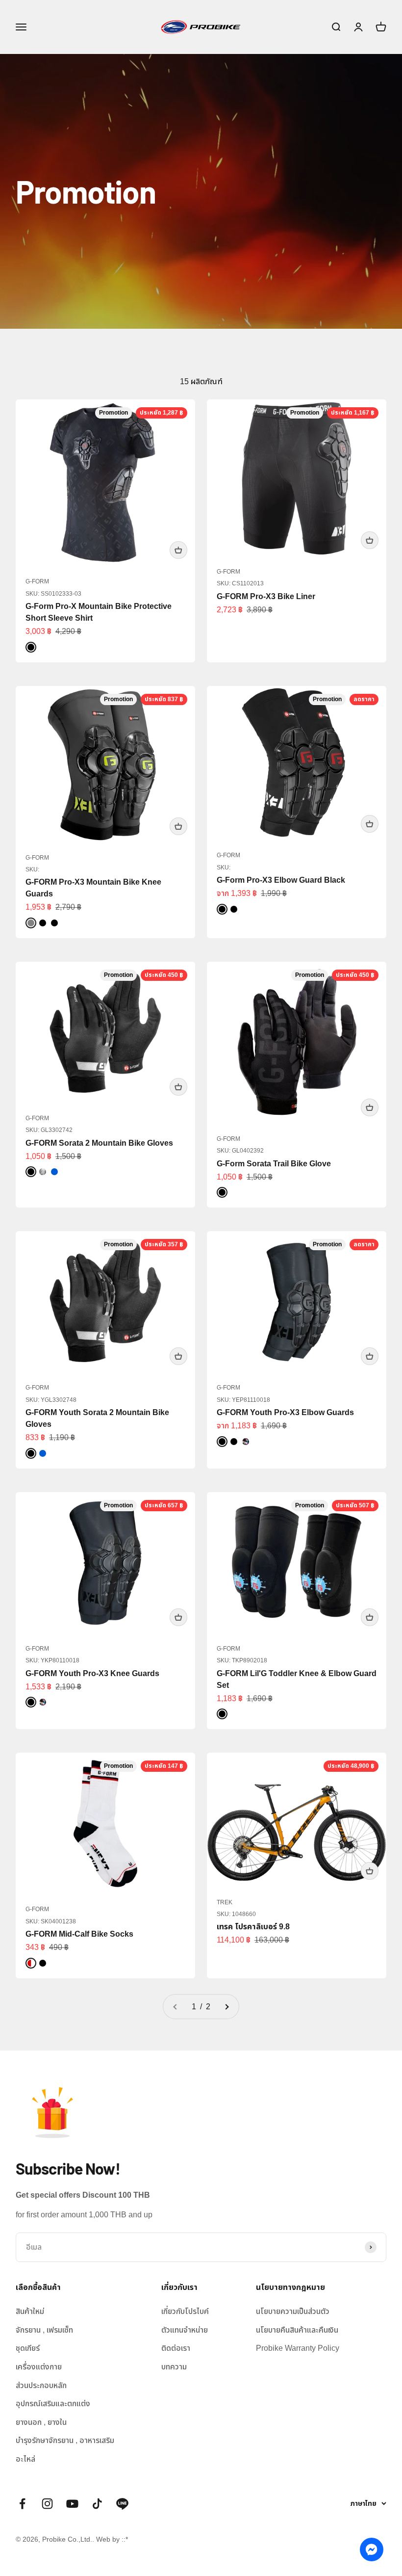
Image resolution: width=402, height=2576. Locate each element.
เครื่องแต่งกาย (39, 2367)
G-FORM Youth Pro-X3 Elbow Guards (285, 1412)
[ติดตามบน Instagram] (47, 2504)
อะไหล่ (25, 2459)
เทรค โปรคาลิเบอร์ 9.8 (253, 1927)
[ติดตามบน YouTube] (72, 2504)
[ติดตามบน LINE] (122, 2504)
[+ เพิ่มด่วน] (178, 550)
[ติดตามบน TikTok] (97, 2504)
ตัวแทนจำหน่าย (185, 2330)
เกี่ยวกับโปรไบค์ (185, 2311)
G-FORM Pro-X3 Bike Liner (266, 596)
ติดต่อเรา (176, 2348)
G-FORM (37, 581)
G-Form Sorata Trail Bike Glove (274, 1164)
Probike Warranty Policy (298, 2348)
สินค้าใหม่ (30, 2311)
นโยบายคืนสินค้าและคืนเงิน (297, 2330)
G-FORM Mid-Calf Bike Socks (79, 1934)
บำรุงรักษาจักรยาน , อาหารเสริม (65, 2440)
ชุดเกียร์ (28, 2348)
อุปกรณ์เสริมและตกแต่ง (53, 2404)
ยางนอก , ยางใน (41, 2422)
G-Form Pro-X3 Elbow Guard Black (281, 880)
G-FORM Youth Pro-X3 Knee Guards (92, 1673)
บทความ (174, 2367)
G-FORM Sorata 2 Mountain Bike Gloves (99, 1143)
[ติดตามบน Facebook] (22, 2504)
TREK (225, 1902)
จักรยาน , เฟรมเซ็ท (44, 2330)
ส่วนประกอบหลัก (41, 2385)
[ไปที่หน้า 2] (226, 2007)
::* (125, 2539)
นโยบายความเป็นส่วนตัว (293, 2311)
